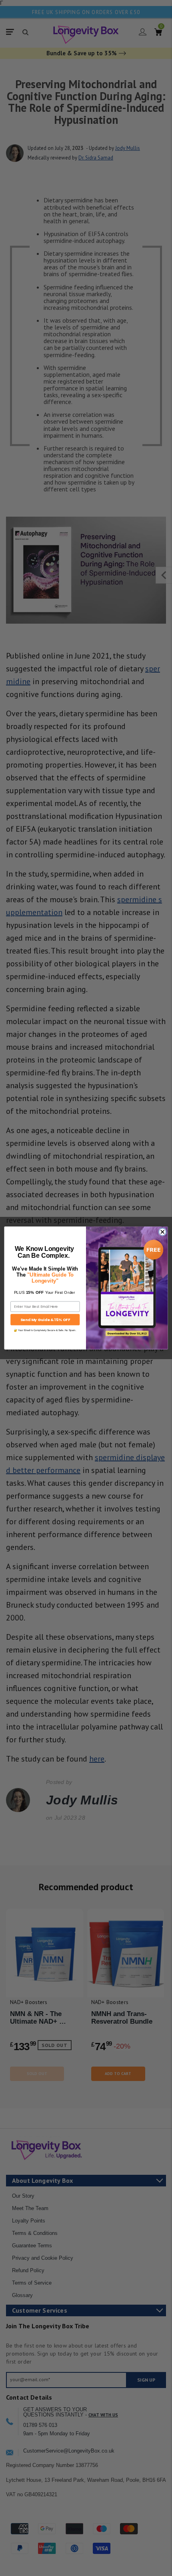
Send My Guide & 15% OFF (45, 1319)
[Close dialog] (162, 1232)
